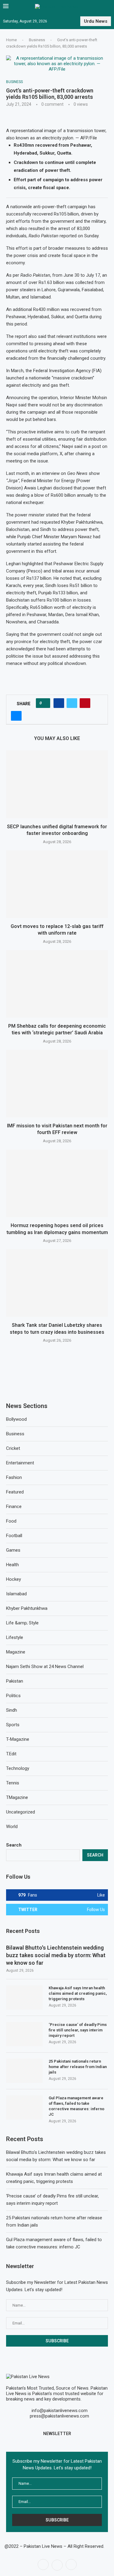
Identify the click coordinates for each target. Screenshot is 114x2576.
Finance (14, 1507)
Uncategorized (21, 1812)
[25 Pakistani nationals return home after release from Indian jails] (24, 2071)
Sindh (12, 1710)
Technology (18, 1768)
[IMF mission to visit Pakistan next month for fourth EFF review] (57, 1084)
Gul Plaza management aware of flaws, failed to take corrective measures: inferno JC (76, 2106)
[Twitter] (57, 2564)
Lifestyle (15, 1637)
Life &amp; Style (22, 1623)
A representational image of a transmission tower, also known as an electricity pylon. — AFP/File (56, 134)
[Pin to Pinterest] (85, 703)
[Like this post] (45, 703)
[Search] (108, 7)
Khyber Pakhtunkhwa (27, 1608)
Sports (13, 1725)
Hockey (14, 1579)
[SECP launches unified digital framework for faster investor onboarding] (57, 784)
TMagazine (17, 1797)
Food (11, 1521)
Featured (15, 1492)
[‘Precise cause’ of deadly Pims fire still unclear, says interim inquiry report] (24, 2034)
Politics (13, 1696)
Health (12, 1565)
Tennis (13, 1783)
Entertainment (20, 1463)
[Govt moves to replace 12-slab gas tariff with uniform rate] (57, 884)
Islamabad (16, 1594)
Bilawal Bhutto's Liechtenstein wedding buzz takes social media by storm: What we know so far (56, 1955)
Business (37, 40)
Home (11, 40)
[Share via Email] (16, 716)
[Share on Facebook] (59, 703)
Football (14, 1536)
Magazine (16, 1652)
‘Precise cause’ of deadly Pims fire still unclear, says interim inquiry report (78, 2030)
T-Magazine (18, 1739)
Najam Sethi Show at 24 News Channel (45, 1667)
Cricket (13, 1448)
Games (13, 1550)
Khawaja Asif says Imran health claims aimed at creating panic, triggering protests (78, 1993)
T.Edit (11, 1754)
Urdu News (96, 21)
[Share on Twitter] (72, 703)
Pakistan (15, 1681)
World (12, 1827)
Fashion (14, 1477)
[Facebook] (43, 2564)
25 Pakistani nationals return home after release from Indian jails (78, 2067)
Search (14, 1845)
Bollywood (16, 1419)
